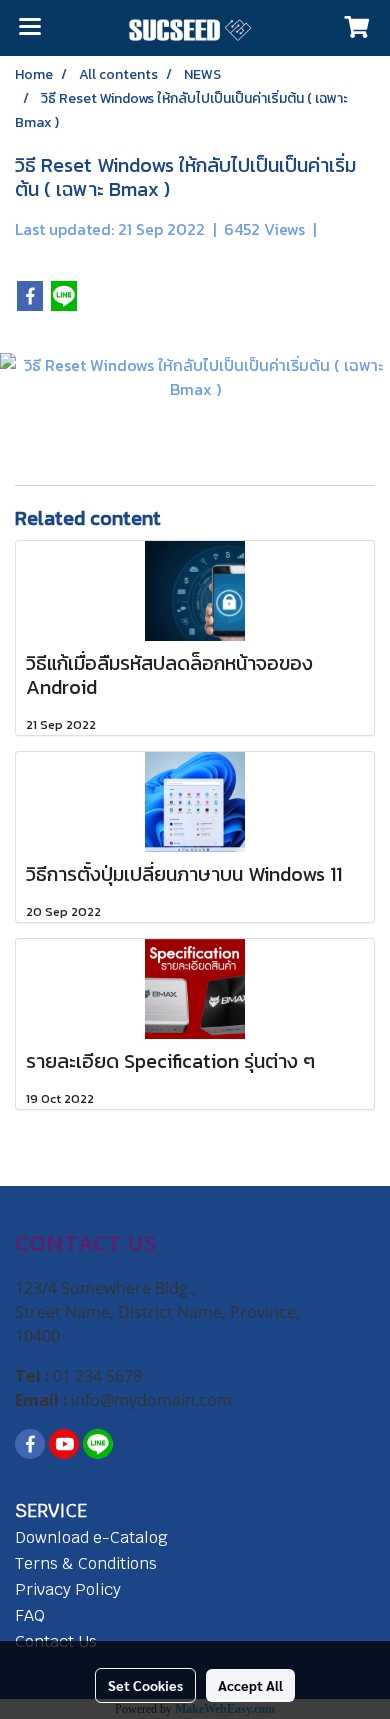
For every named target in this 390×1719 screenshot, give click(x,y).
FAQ (30, 1615)
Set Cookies (145, 1685)
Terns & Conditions (86, 1563)
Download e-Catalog (91, 1537)
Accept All (250, 1685)
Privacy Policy (68, 1589)
